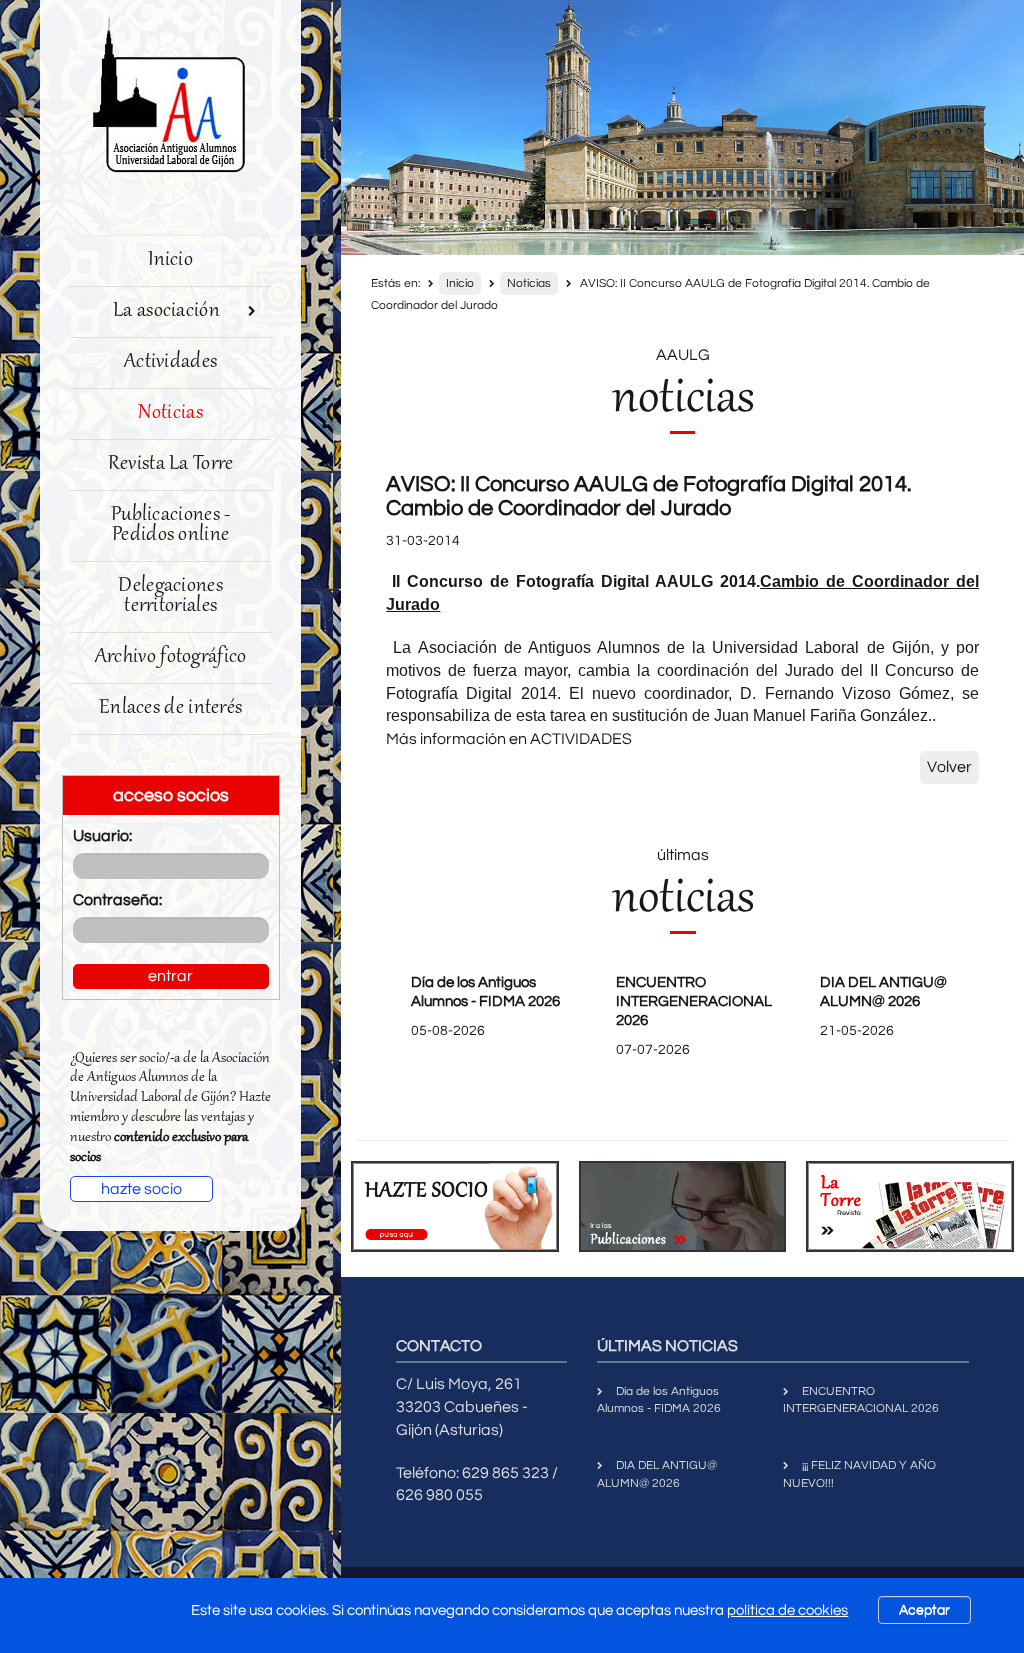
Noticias (170, 413)
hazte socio (141, 1189)
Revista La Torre (171, 464)
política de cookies (787, 1610)
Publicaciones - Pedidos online (171, 525)
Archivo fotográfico (171, 657)
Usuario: (102, 836)
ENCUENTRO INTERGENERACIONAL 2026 (694, 1001)
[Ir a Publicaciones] (683, 1206)
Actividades (170, 362)
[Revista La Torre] (910, 1206)
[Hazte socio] (455, 1206)
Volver (949, 767)
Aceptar (924, 1610)
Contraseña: (117, 900)
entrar (170, 976)
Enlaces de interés (170, 708)
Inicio (170, 260)
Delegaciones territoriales (170, 596)
